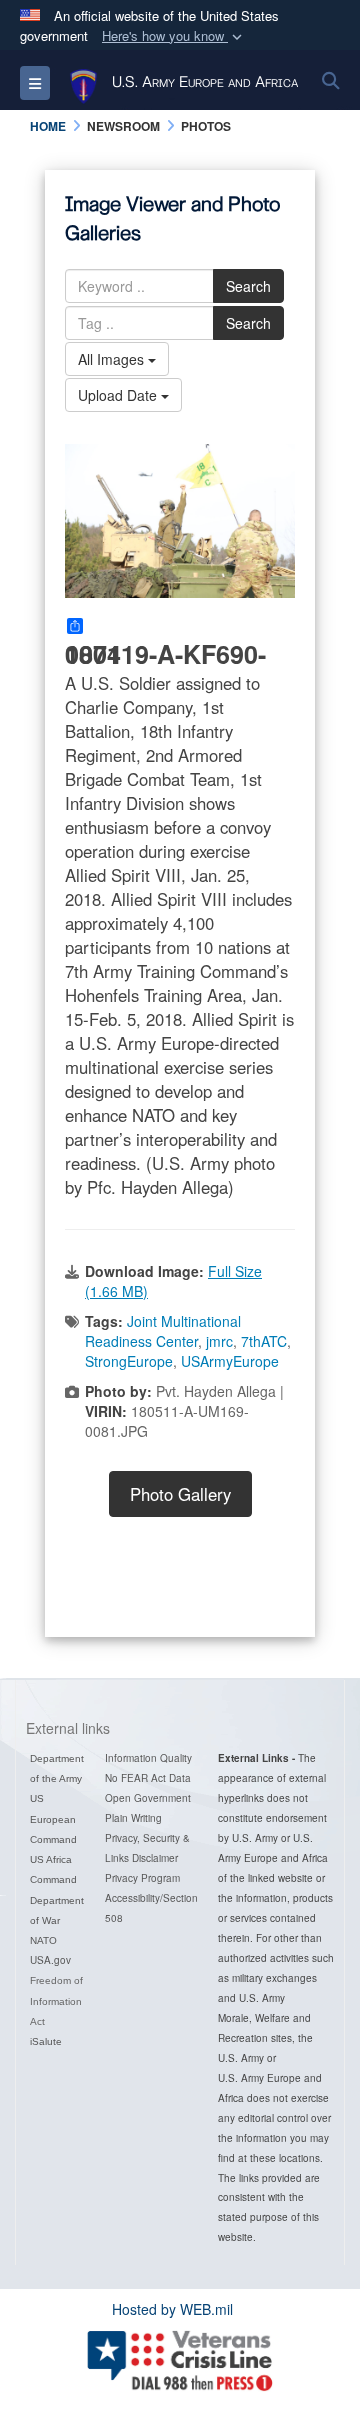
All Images (113, 359)
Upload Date (119, 395)
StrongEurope (129, 1361)
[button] (174, 36)
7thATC (264, 1341)
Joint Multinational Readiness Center (163, 1331)
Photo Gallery (180, 1494)
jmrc (219, 1341)
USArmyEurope (230, 1361)
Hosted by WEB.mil (172, 2309)
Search (248, 286)
